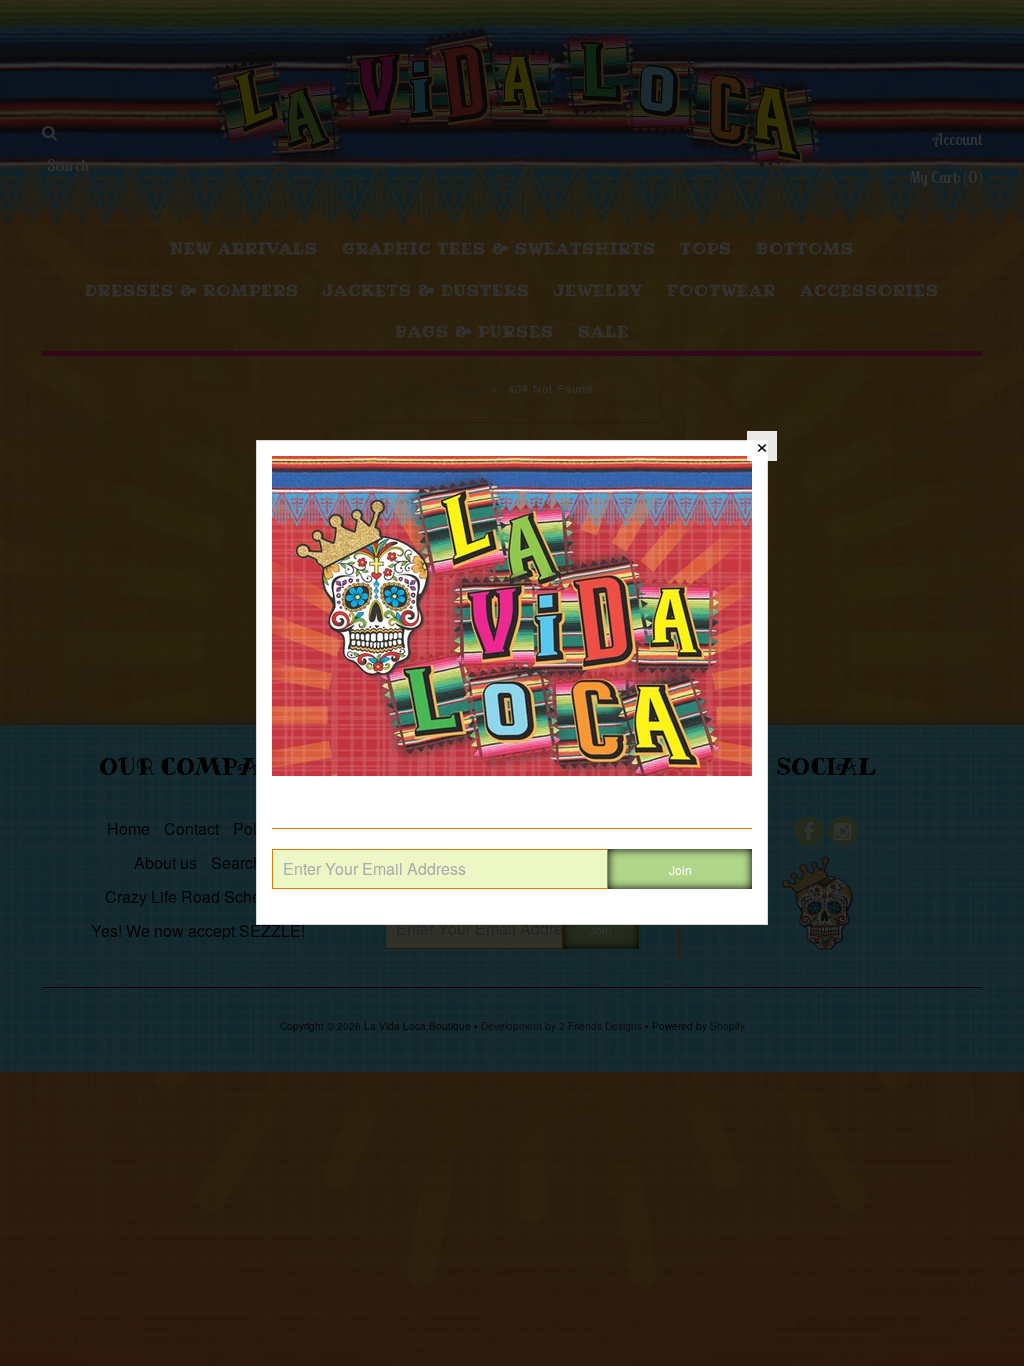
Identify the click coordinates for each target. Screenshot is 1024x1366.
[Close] (762, 446)
